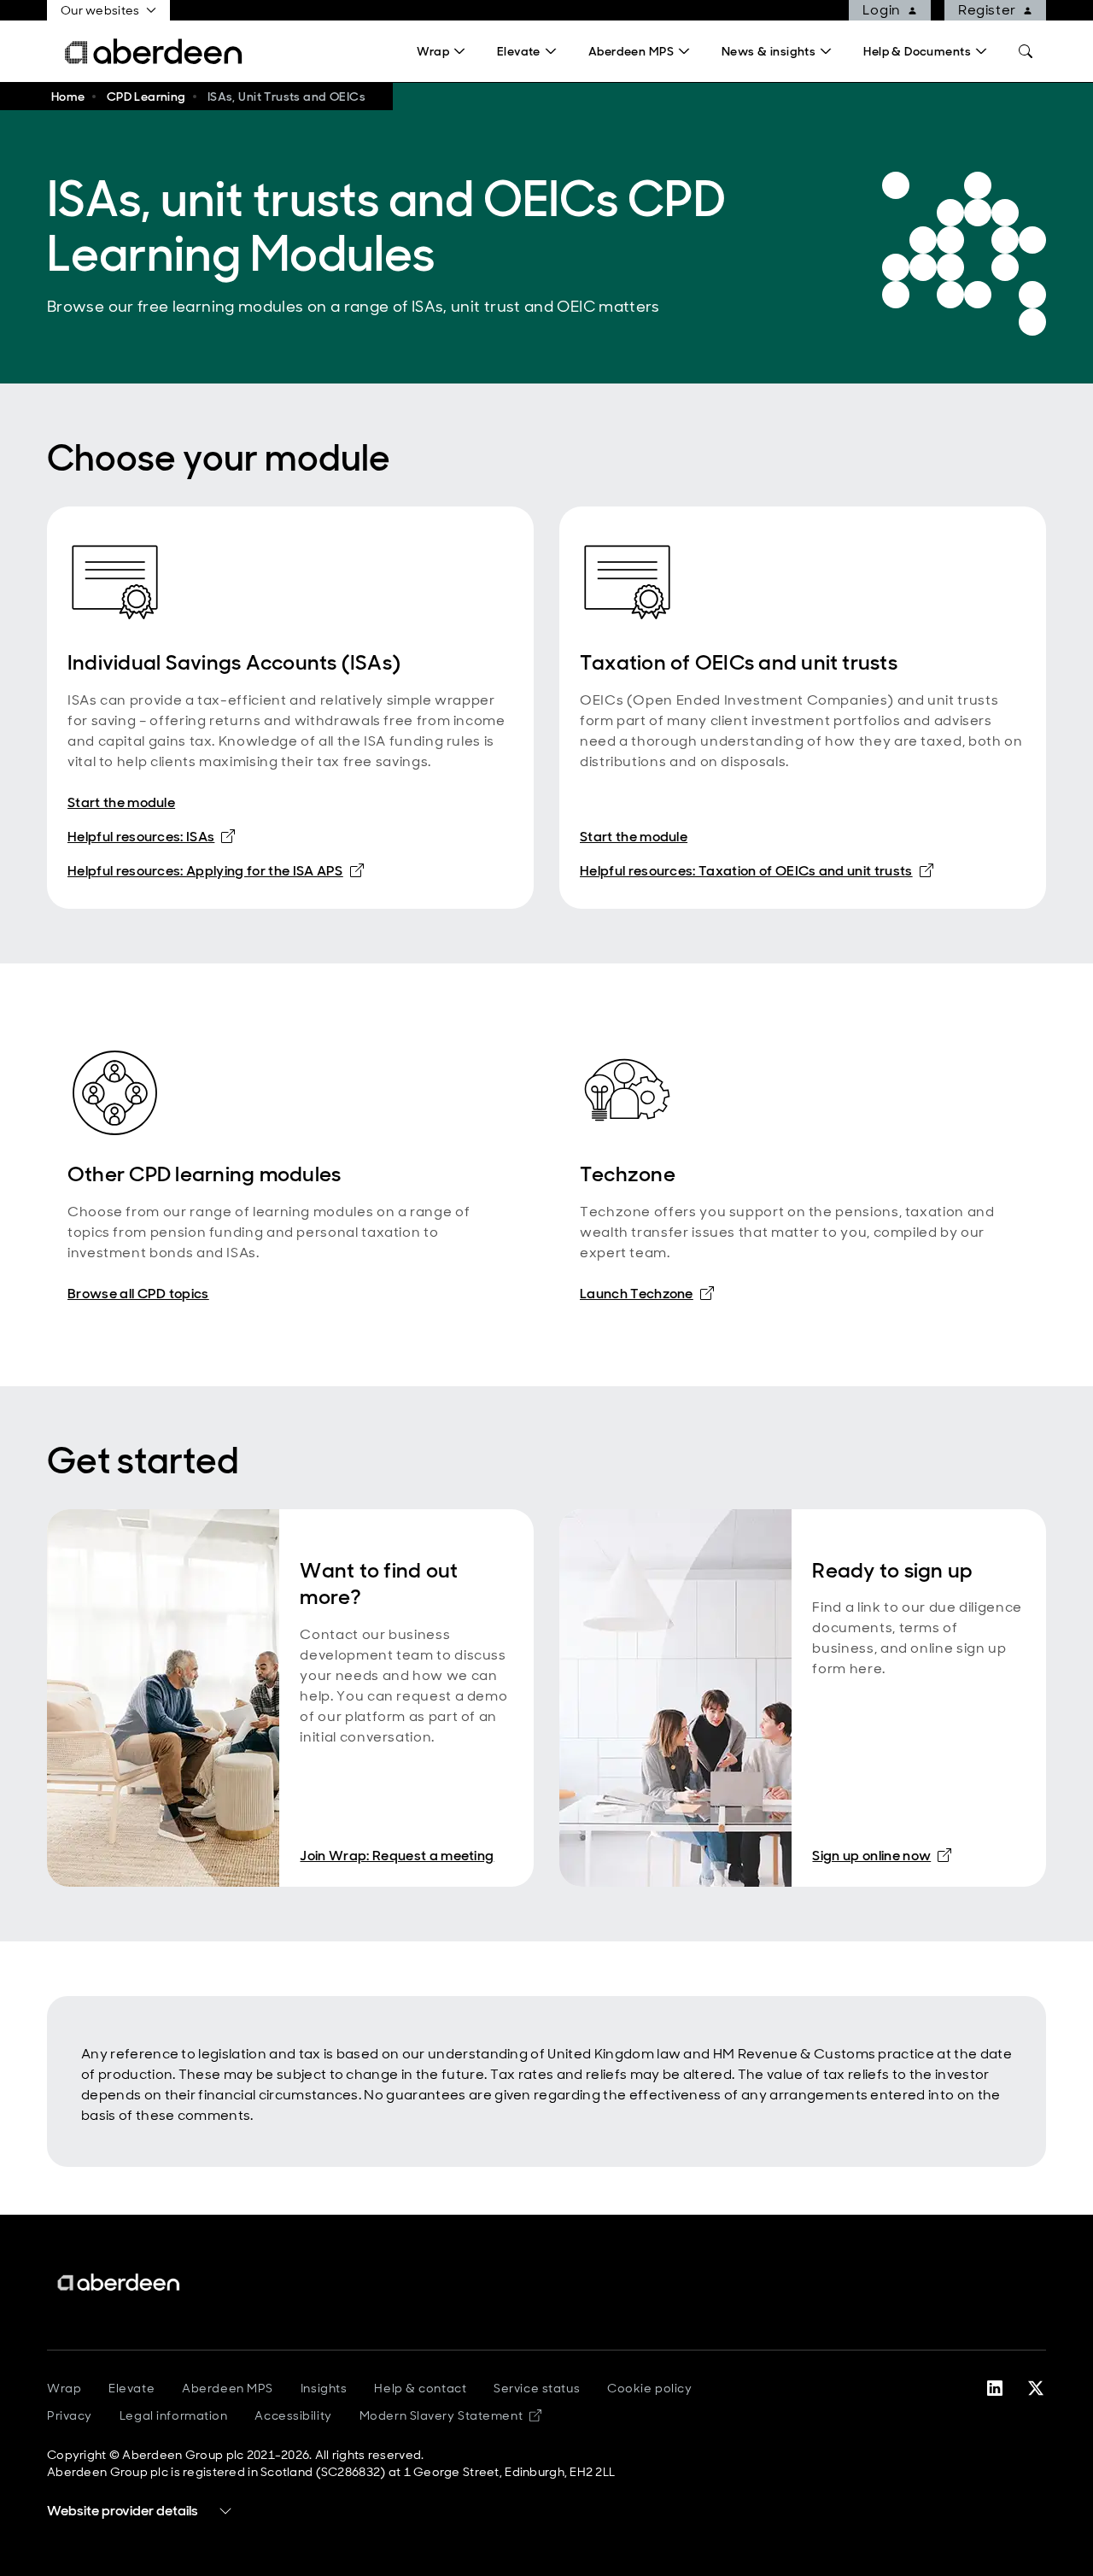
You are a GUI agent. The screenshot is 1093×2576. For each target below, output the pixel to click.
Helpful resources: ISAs (151, 836)
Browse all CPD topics (138, 1294)
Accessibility (293, 2415)
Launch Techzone (647, 1293)
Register (987, 10)
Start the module (121, 802)
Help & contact (420, 2388)
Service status (537, 2388)
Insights (324, 2388)
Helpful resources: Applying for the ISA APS (216, 870)
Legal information (174, 2415)
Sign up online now (882, 1855)
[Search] (1026, 51)
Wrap (64, 2388)
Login (882, 10)
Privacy (70, 2415)
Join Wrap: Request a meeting (397, 1856)
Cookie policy (649, 2388)
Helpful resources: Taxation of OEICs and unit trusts (757, 870)
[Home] (120, 2283)
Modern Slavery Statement (450, 2415)
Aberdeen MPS (228, 2388)
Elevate (132, 2388)
